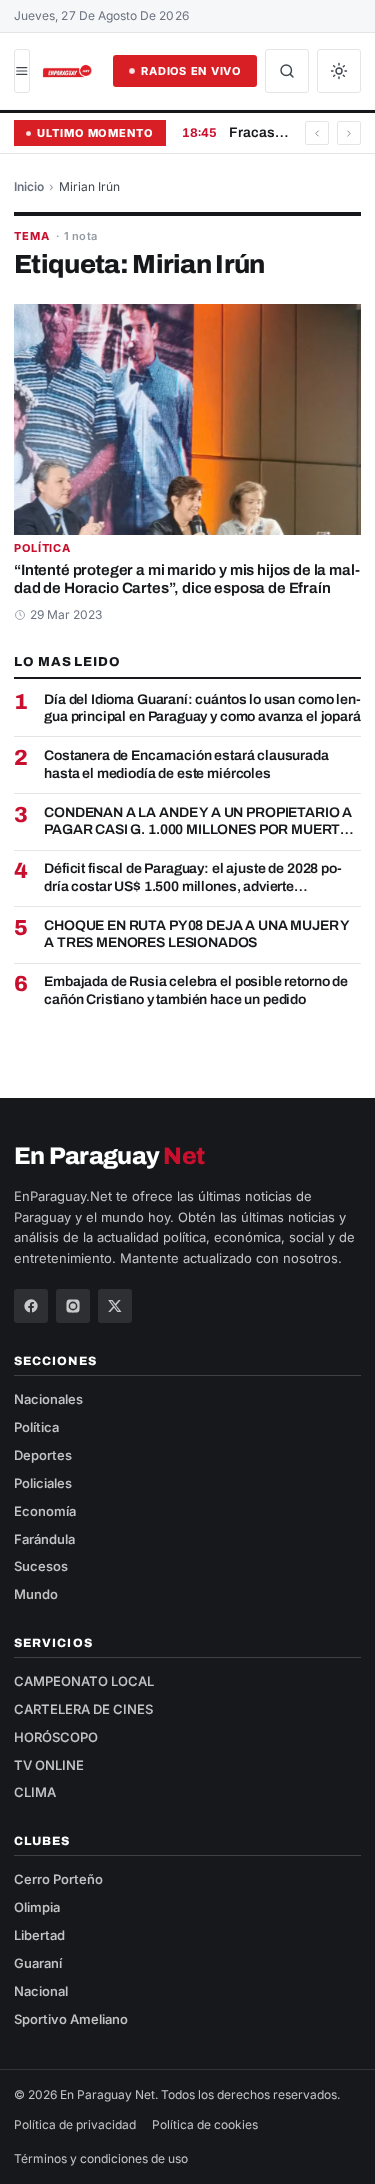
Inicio (29, 186)
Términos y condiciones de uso (101, 2158)
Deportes (43, 1455)
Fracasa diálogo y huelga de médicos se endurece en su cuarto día (259, 132)
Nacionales (48, 1399)
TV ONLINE (49, 1765)
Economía (45, 1511)
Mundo (36, 1594)
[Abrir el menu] (22, 71)
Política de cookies (205, 2124)
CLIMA (35, 1792)
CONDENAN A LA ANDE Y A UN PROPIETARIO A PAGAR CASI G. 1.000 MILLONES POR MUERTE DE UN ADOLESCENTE (198, 822)
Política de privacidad (75, 2124)
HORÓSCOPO (56, 1737)
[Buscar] (287, 71)
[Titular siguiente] (349, 133)
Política (42, 548)
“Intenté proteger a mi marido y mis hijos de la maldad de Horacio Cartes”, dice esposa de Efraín (187, 579)
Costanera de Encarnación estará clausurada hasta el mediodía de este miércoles (186, 764)
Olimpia (37, 1907)
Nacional (41, 1991)
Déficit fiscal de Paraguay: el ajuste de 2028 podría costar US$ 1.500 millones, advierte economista (193, 878)
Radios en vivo (191, 71)
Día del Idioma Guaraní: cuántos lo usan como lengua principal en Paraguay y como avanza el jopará (202, 708)
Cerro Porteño (58, 1879)
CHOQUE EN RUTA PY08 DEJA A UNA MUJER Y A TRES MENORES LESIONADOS (196, 934)
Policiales (43, 1483)
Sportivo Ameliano (71, 2019)
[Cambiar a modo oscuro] (339, 71)
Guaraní (38, 1963)
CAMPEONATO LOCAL (84, 1681)
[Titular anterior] (317, 133)
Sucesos (41, 1566)
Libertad (39, 1935)
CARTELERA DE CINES (83, 1709)
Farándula (44, 1539)
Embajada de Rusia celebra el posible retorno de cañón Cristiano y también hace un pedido (196, 990)
